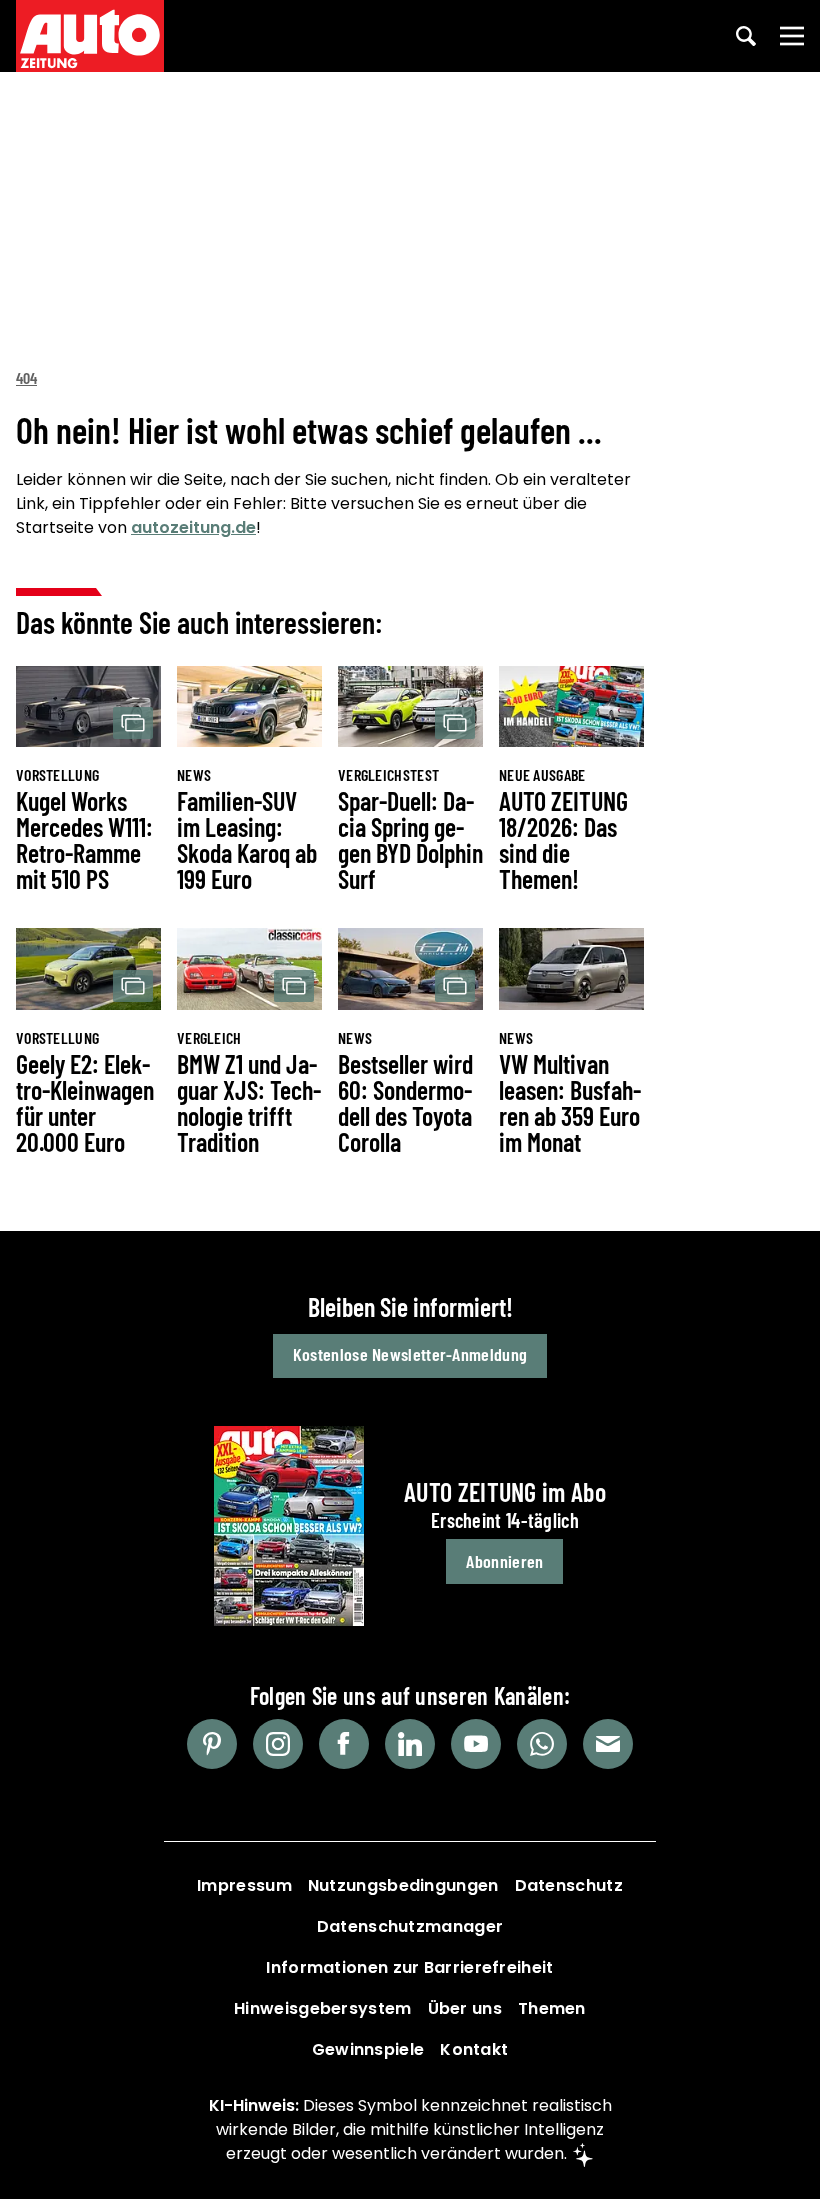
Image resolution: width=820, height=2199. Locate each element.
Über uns (465, 2008)
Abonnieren (504, 1561)
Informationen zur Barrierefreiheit (409, 1967)
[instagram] (278, 1744)
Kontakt (474, 2049)
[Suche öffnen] (746, 36)
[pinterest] (212, 1744)
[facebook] (344, 1744)
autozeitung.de (193, 527)
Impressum (244, 1885)
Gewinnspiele (368, 2049)
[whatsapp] (542, 1744)
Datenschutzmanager (410, 1926)
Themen (552, 2008)
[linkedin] (410, 1744)
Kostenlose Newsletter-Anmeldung (410, 1354)
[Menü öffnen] (792, 36)
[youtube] (476, 1744)
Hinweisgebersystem (322, 2008)
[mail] (608, 1744)
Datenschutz (569, 1885)
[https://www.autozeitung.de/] (90, 36)
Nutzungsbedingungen (403, 1885)
